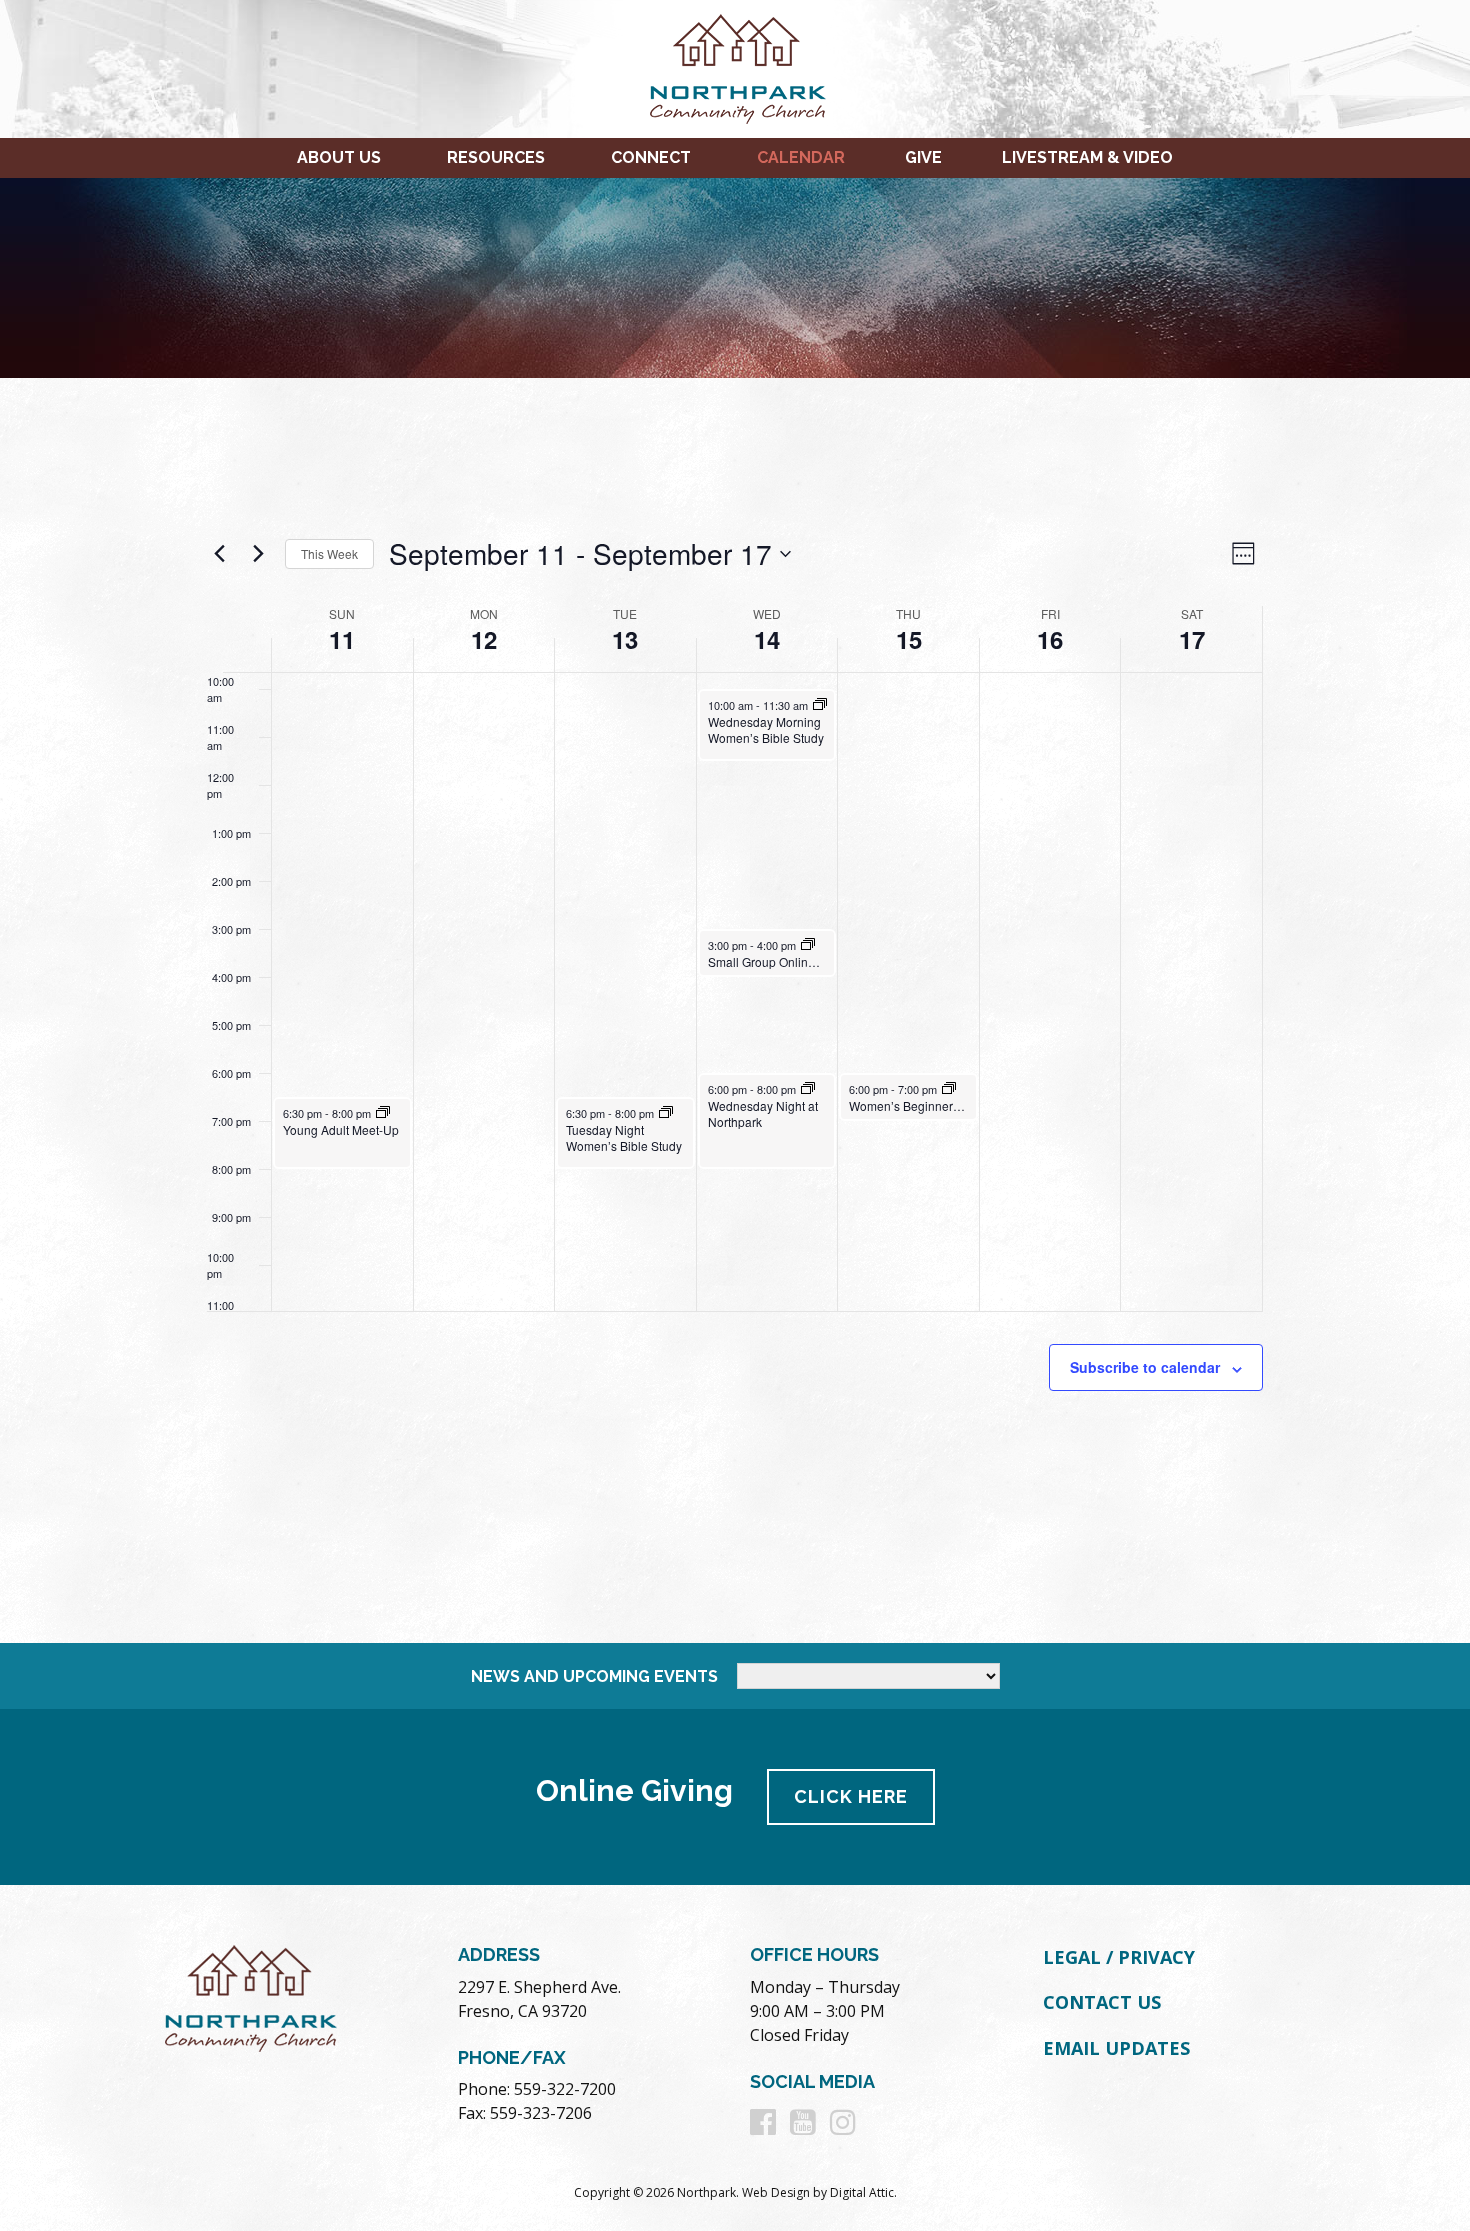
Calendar (801, 157)
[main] (735, 1010)
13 (625, 639)
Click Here (851, 1796)
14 (767, 639)
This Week (329, 553)
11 (342, 639)
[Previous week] (219, 554)
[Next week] (258, 554)
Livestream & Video (1087, 157)
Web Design (776, 2192)
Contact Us (1102, 2002)
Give (923, 157)
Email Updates (1116, 2048)
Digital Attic (862, 2192)
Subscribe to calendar (1145, 1367)
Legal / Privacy (1119, 1957)
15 (909, 639)
